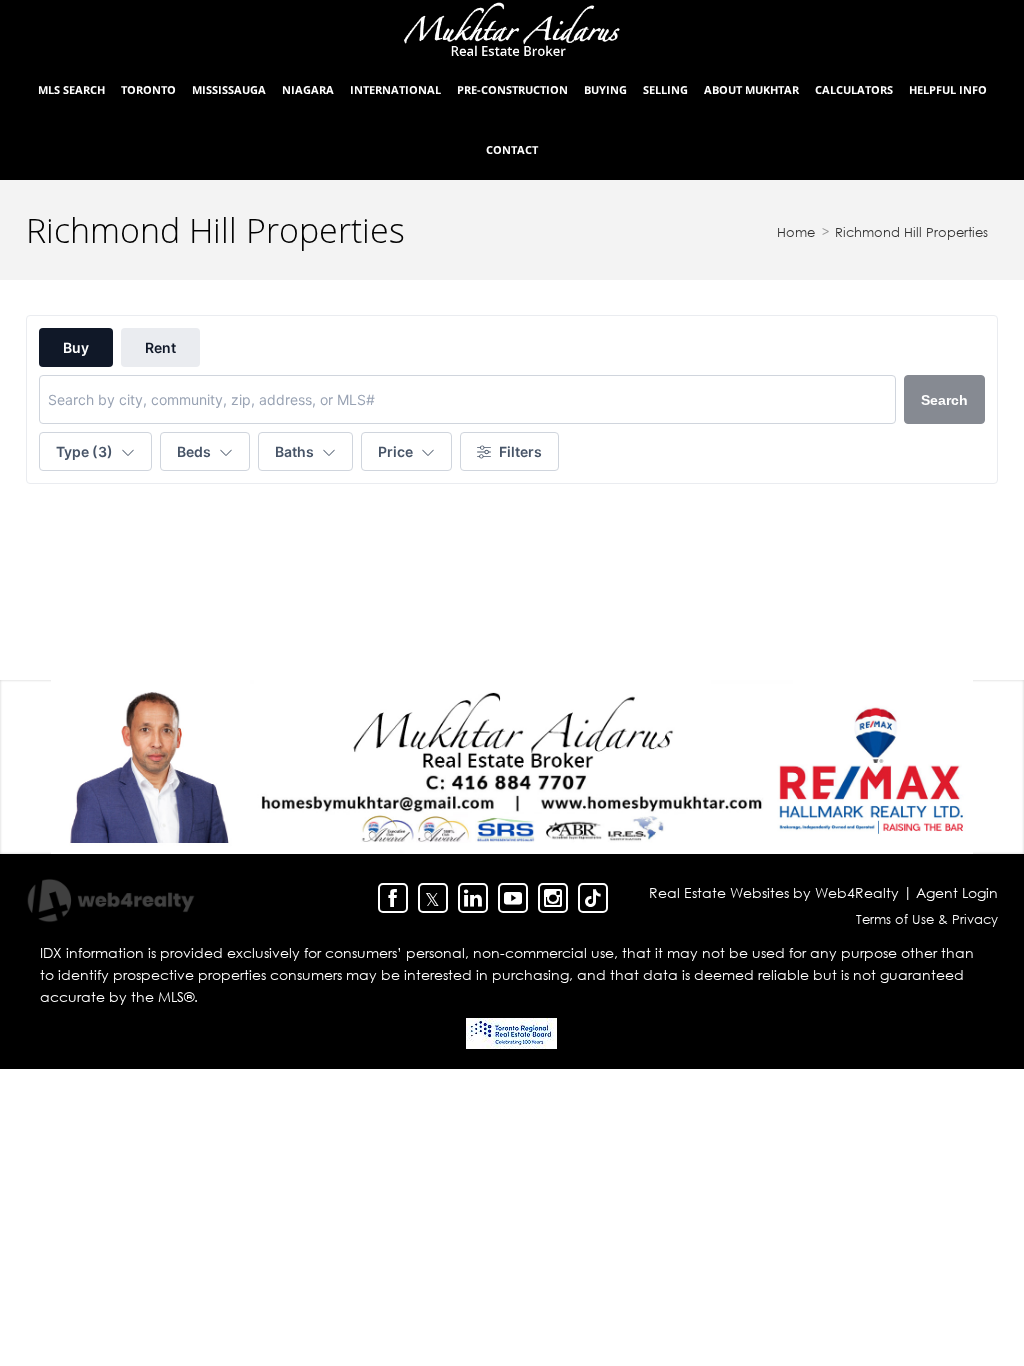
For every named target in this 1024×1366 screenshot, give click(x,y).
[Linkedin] (473, 898)
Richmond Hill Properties (911, 232)
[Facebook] (393, 898)
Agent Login (957, 892)
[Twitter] (433, 898)
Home (796, 232)
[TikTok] (593, 898)
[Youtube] (513, 898)
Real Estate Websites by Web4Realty (774, 892)
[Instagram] (553, 898)
